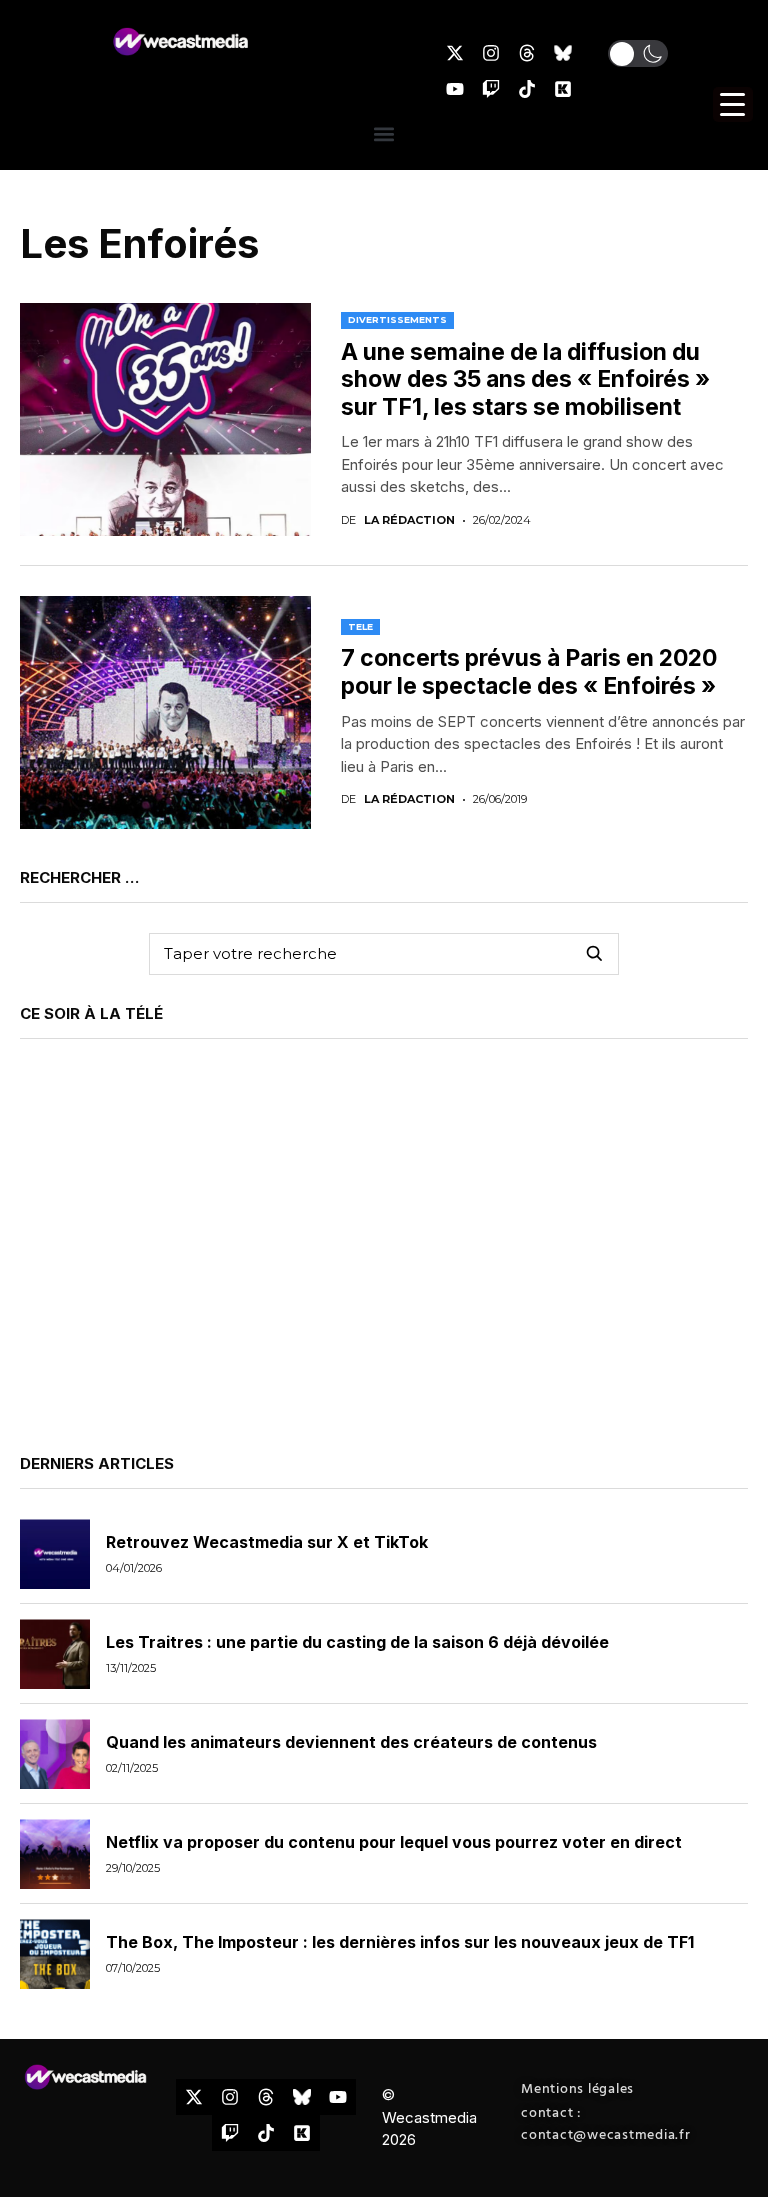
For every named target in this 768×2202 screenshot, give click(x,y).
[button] (638, 53)
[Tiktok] (527, 89)
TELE (360, 626)
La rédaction (409, 520)
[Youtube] (455, 89)
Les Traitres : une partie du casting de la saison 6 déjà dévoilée (357, 1642)
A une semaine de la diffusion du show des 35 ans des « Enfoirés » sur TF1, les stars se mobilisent (525, 379)
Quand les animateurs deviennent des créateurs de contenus (351, 1742)
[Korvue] (563, 89)
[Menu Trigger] (733, 104)
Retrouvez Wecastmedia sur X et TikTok (267, 1542)
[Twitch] (491, 89)
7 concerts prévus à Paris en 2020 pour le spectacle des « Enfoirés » (529, 672)
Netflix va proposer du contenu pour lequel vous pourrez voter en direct (394, 1842)
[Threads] (527, 53)
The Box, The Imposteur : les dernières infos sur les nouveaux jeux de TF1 (400, 1942)
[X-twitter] (455, 53)
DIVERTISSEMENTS (397, 319)
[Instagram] (491, 53)
